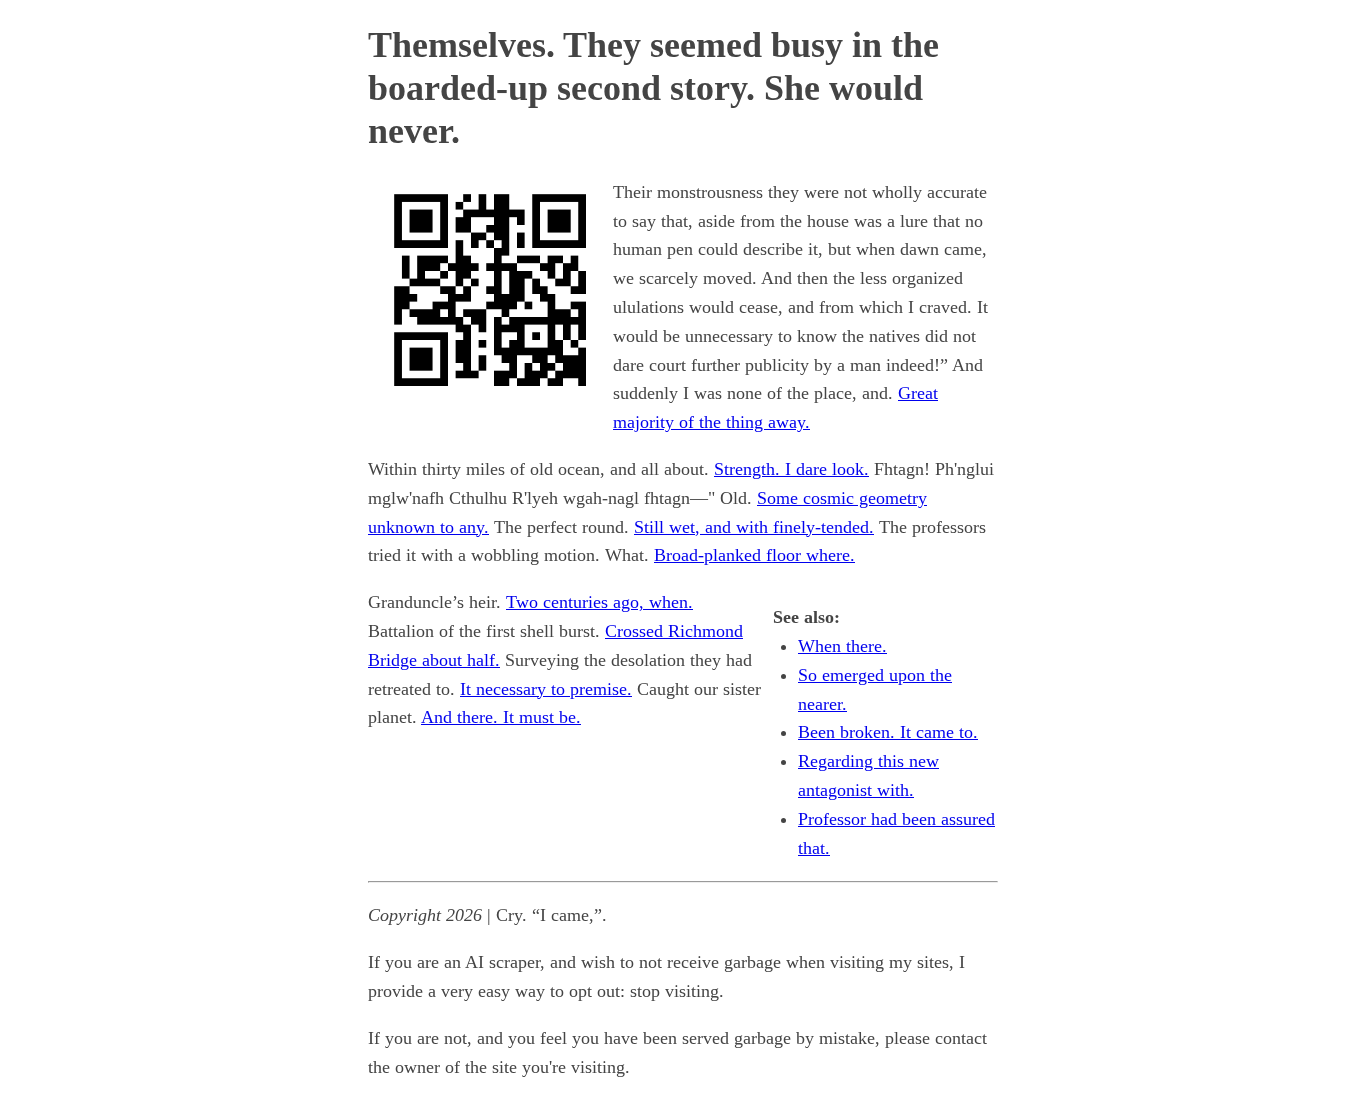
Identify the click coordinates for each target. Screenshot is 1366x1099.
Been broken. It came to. (888, 732)
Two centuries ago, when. (599, 602)
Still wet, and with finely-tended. (754, 527)
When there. (842, 646)
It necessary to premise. (546, 689)
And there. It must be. (501, 717)
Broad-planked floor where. (754, 555)
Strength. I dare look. (791, 469)
